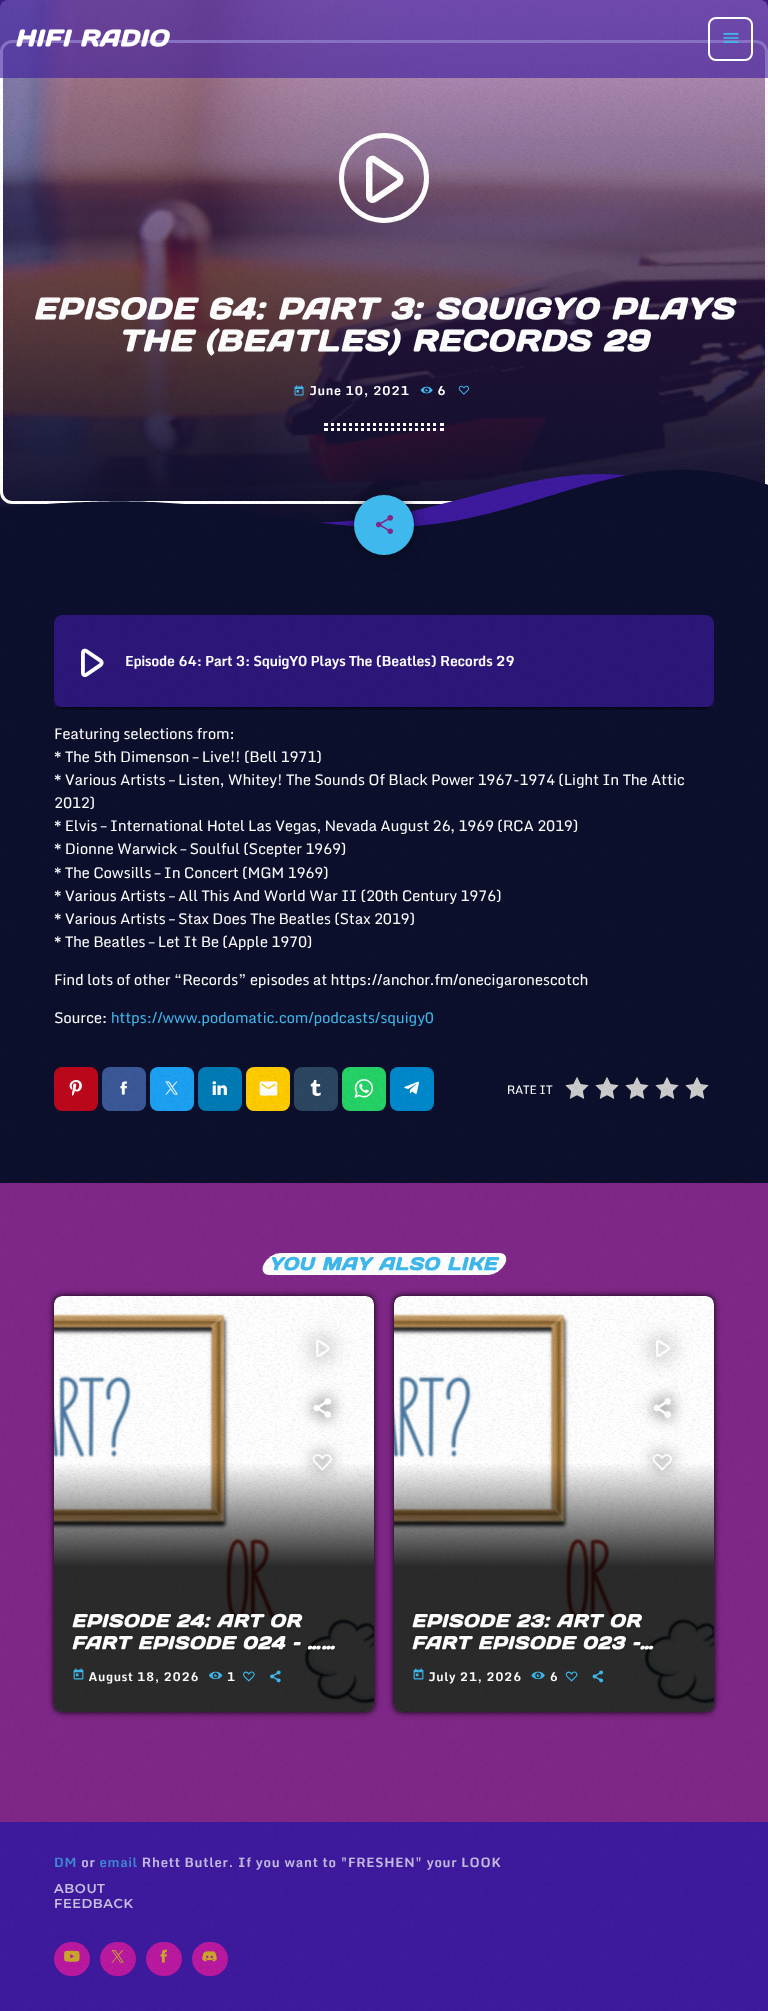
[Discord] (210, 1959)
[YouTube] (72, 1959)
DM (65, 1862)
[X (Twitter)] (118, 1959)
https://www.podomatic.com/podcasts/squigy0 (272, 1018)
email (118, 1862)
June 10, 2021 (353, 391)
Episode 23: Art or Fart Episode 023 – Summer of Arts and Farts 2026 (542, 1653)
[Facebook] (164, 1959)
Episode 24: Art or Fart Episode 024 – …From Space (197, 1642)
